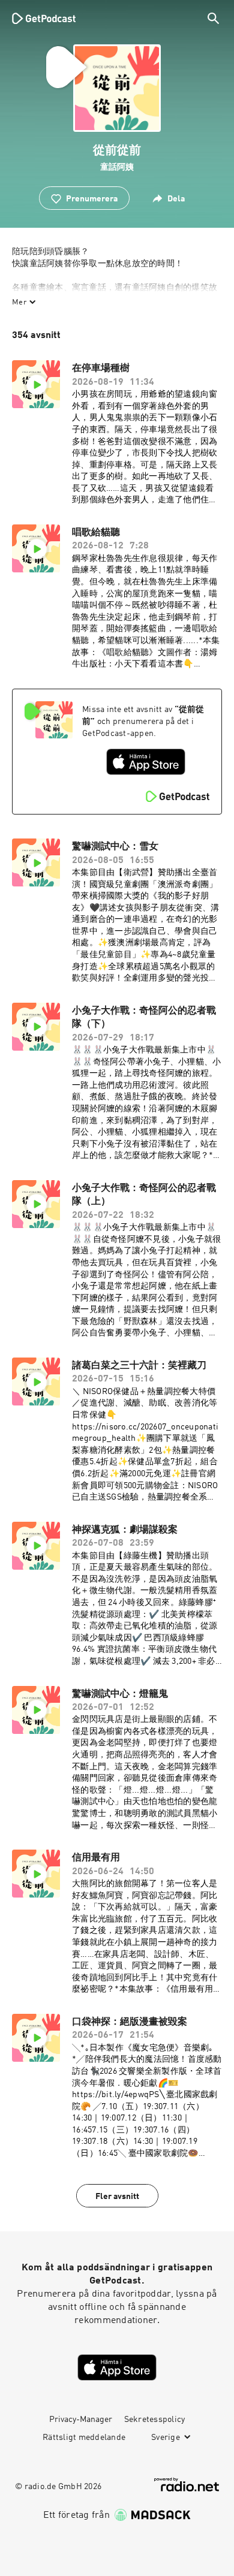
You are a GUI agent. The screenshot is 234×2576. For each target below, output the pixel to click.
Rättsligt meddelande (84, 2438)
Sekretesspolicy (155, 2420)
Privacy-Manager (81, 2420)
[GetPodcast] (44, 18)
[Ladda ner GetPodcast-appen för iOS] (146, 762)
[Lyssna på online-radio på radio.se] (187, 2485)
